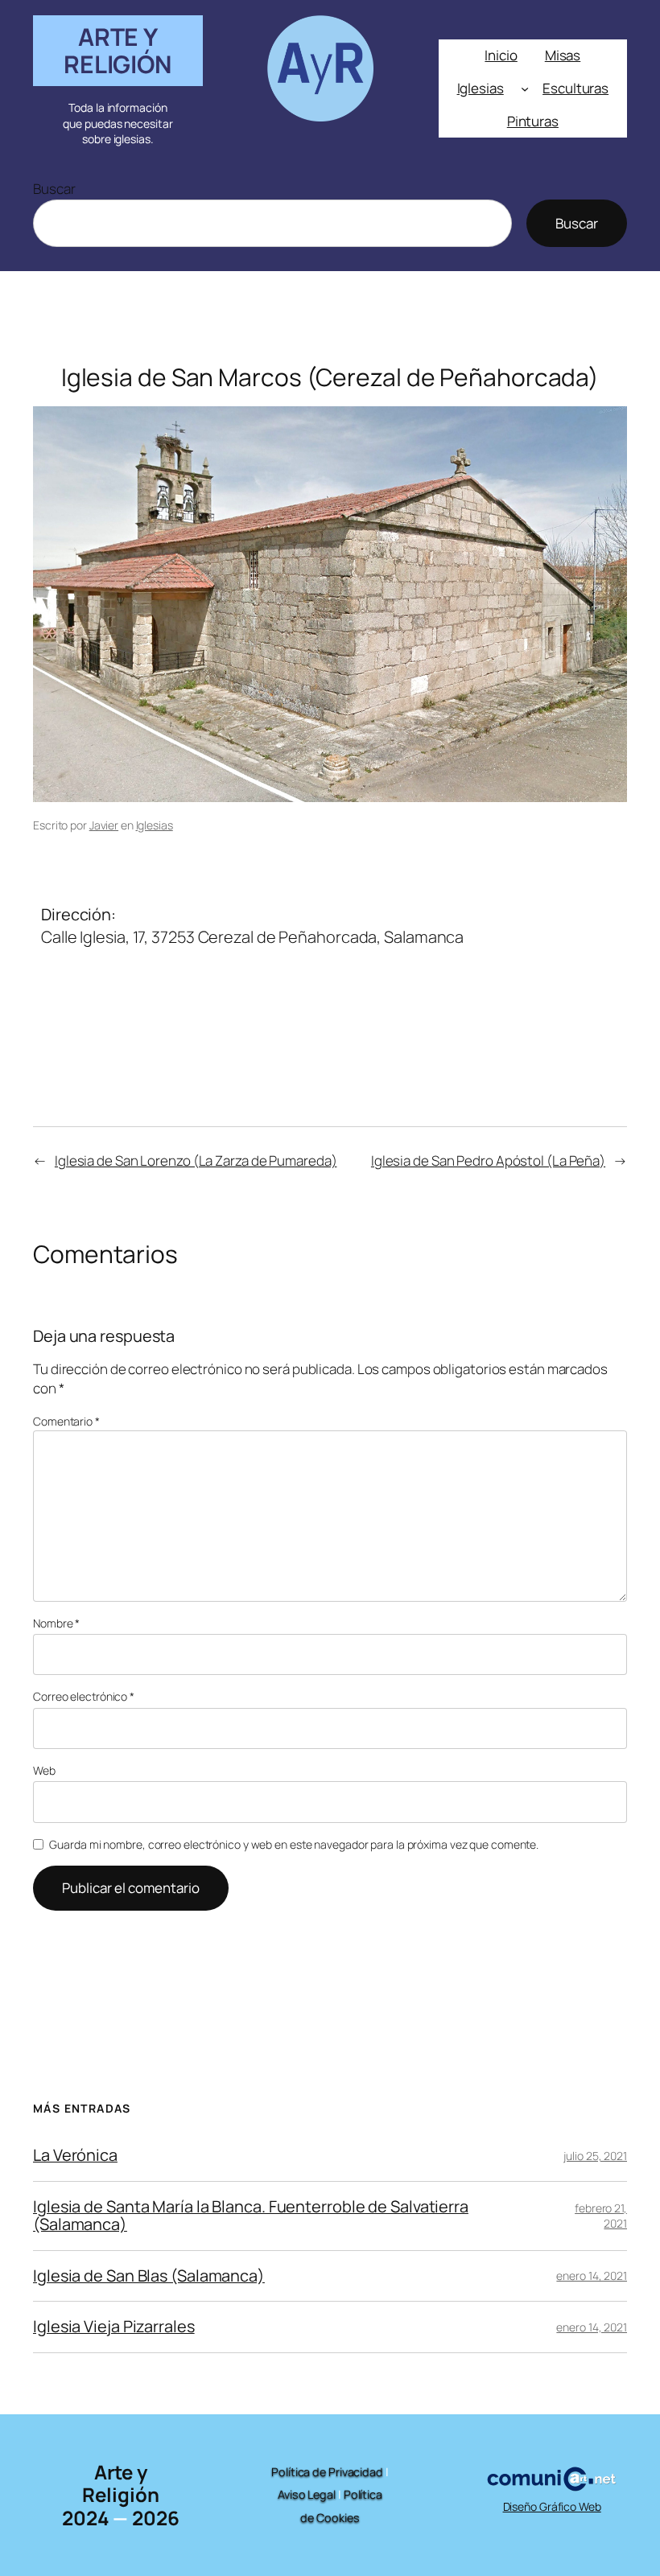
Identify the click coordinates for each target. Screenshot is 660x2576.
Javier (104, 825)
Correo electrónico (84, 1696)
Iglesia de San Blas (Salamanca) (149, 2276)
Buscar (54, 189)
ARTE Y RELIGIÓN (118, 50)
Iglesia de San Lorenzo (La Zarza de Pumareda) (196, 1160)
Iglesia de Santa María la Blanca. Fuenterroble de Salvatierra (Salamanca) (251, 2216)
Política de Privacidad (327, 2472)
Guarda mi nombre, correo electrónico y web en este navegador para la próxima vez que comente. (294, 1844)
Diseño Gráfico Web (552, 2506)
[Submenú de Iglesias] (525, 88)
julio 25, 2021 (595, 2156)
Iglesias (155, 825)
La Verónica (75, 2155)
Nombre (56, 1623)
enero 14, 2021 (592, 2276)
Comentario (66, 1421)
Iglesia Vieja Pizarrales (114, 2327)
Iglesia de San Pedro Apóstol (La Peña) (488, 1160)
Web (44, 1770)
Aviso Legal (307, 2494)
